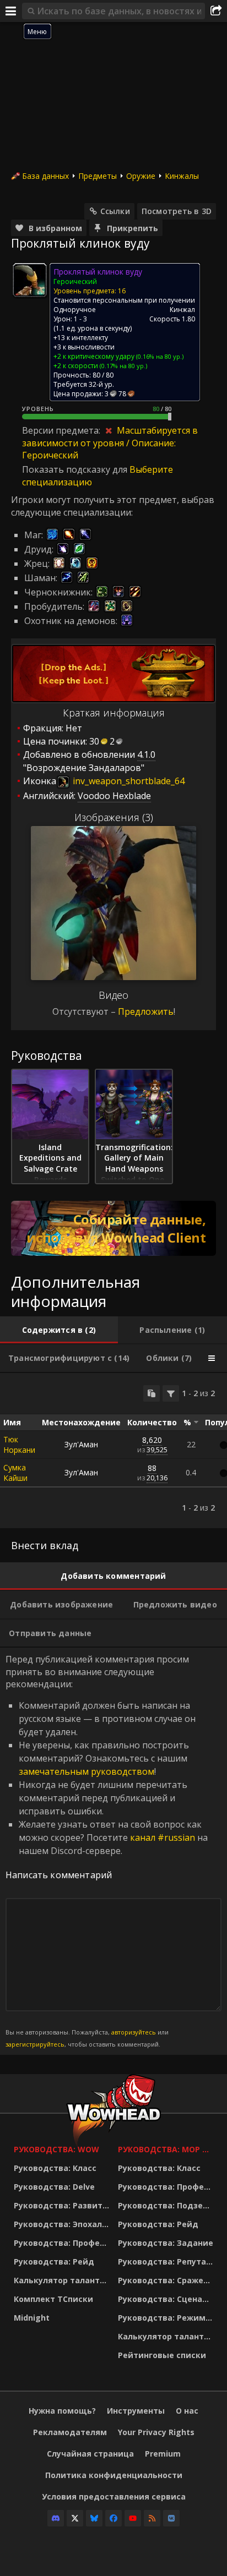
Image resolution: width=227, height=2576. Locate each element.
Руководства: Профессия (63, 2243)
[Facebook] (113, 2518)
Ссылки (115, 211)
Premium (163, 2454)
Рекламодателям (70, 2432)
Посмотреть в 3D (177, 211)
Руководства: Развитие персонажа (63, 2205)
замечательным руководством (87, 1771)
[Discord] (56, 2518)
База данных (45, 176)
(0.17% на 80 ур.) (123, 366)
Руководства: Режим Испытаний (167, 2318)
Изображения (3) (114, 817)
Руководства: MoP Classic (167, 2149)
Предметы (98, 176)
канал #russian (163, 1837)
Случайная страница (90, 2454)
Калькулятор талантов (62, 2280)
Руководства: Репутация (167, 2261)
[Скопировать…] (152, 1393)
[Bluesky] (94, 2518)
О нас (187, 2411)
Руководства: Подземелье (167, 2205)
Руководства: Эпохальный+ (63, 2224)
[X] (75, 2518)
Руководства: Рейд (54, 2261)
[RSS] (152, 2518)
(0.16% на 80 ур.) (159, 356)
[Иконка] (30, 280)
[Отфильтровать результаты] (171, 1393)
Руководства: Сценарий (167, 2299)
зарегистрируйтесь (35, 2044)
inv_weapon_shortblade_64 (128, 781)
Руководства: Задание (166, 2243)
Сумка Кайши (15, 1473)
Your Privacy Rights (156, 2432)
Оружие (141, 176)
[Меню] (11, 11)
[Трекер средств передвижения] (113, 1228)
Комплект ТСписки (53, 2299)
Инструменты (136, 2411)
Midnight (32, 2318)
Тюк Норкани (19, 1445)
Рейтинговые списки (162, 2355)
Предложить (146, 1011)
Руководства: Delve (54, 2187)
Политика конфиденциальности (114, 2475)
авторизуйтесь (134, 2032)
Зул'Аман (81, 1444)
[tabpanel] (113, 1451)
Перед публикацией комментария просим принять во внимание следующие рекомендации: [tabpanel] (107, 1851)
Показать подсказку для (76, 469)
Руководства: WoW (56, 2149)
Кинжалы (182, 176)
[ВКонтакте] (171, 2518)
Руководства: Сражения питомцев (167, 2280)
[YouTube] (133, 2518)
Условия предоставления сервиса (114, 2496)
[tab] (59, 1330)
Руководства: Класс (55, 2168)
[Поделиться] (216, 11)
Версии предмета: (62, 430)
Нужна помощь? (62, 2411)
